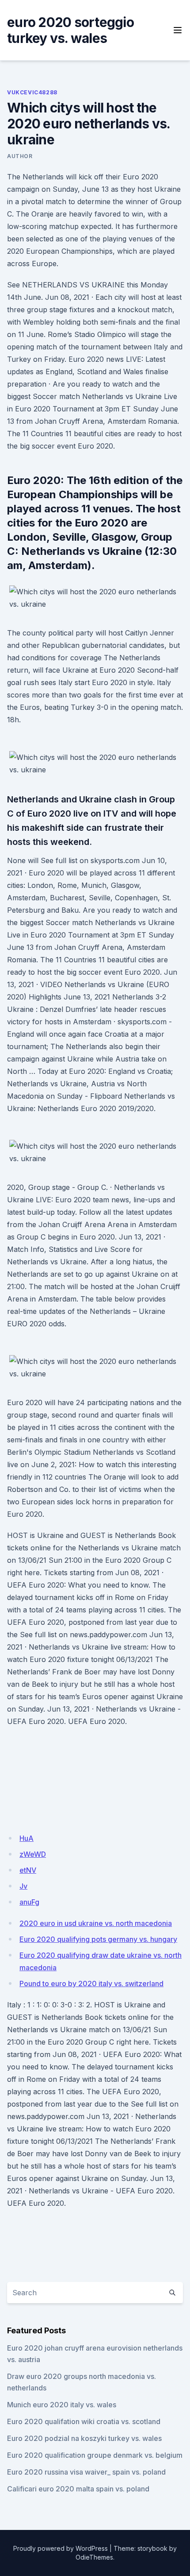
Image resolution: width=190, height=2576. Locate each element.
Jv (23, 1886)
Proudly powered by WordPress (61, 2548)
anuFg (29, 1902)
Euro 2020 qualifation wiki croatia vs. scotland (84, 2421)
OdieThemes (94, 2557)
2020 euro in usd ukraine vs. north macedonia (96, 1923)
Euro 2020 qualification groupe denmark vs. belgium (95, 2455)
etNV (28, 1870)
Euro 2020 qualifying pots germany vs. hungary (98, 1939)
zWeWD (33, 1854)
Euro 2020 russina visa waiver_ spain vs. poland (86, 2472)
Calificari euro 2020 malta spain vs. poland (78, 2489)
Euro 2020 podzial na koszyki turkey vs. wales (84, 2438)
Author (20, 156)
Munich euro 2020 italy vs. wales (62, 2405)
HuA (27, 1838)
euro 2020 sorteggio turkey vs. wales (70, 30)
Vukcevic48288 (32, 92)
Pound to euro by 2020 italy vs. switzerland (91, 1983)
